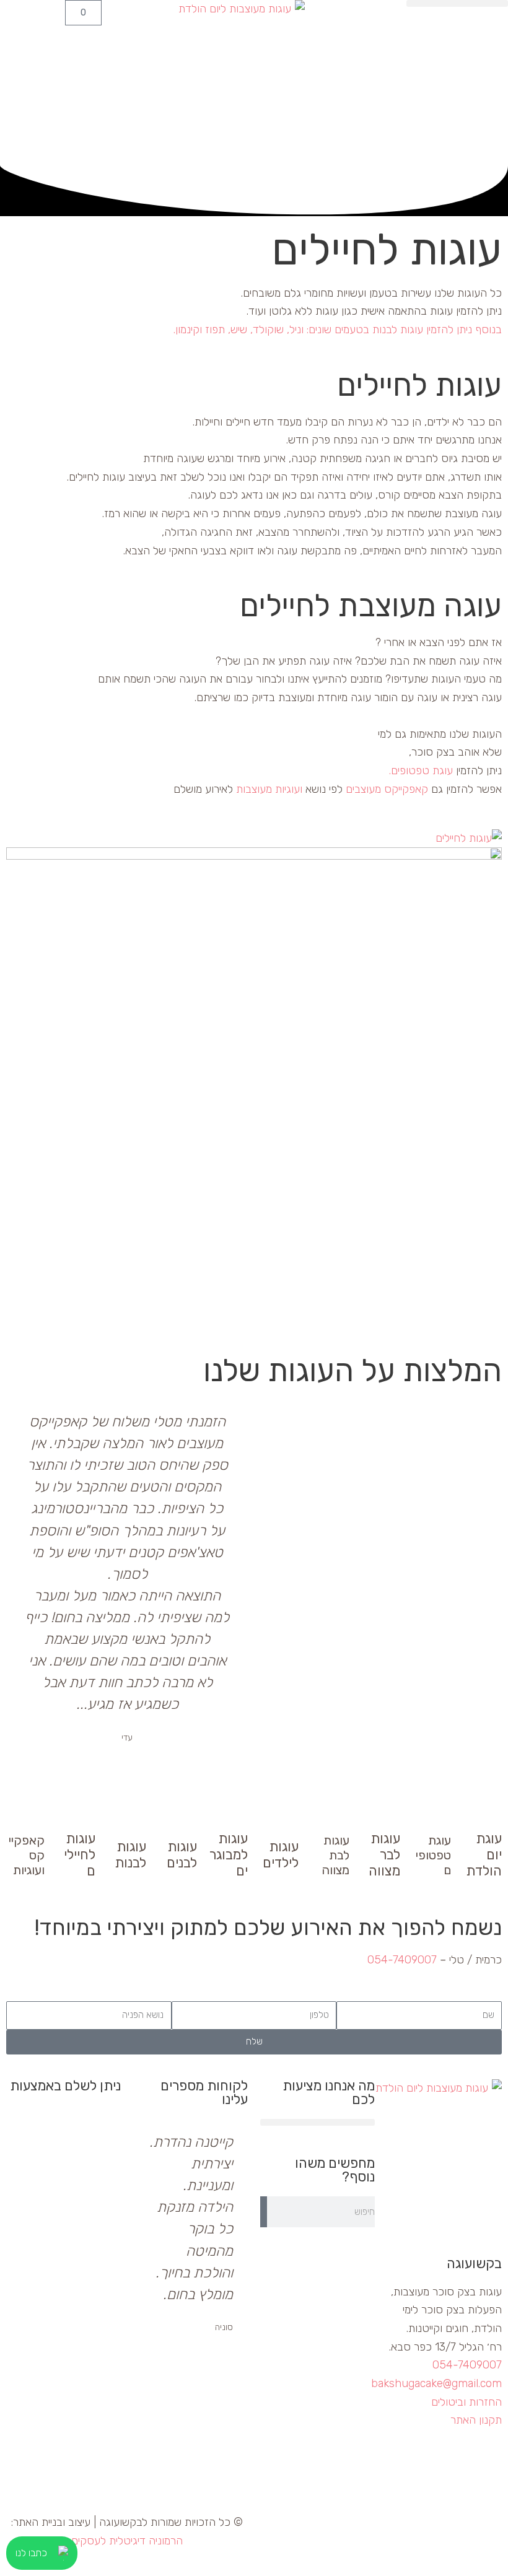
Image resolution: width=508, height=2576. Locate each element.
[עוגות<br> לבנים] (182, 1817)
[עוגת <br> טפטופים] (436, 1812)
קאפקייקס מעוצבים (387, 789)
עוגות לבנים (182, 1855)
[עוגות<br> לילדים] (283, 1817)
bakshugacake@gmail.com (436, 2383)
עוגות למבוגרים (229, 1855)
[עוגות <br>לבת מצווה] (334, 1812)
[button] (457, 3)
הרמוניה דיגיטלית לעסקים (127, 2541)
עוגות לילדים (281, 1855)
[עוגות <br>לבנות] (131, 1817)
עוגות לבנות (130, 1855)
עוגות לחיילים (80, 1855)
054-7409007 (402, 1960)
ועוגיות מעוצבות (269, 789)
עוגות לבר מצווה (384, 1855)
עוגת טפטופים (433, 1855)
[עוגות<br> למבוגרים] (232, 1809)
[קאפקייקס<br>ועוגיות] (29, 1812)
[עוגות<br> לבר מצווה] (385, 1809)
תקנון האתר (476, 2420)
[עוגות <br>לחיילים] (80, 1809)
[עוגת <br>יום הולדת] (486, 1809)
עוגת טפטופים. (421, 771)
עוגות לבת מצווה (335, 1855)
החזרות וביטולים (466, 2402)
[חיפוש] (264, 2212)
